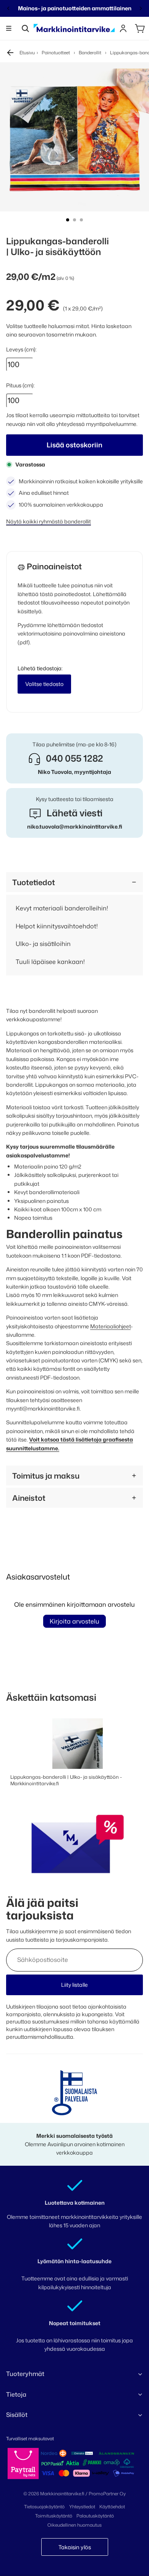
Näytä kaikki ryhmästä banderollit (49, 521)
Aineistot (29, 1498)
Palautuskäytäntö (95, 2516)
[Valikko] (9, 28)
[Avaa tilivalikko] (123, 28)
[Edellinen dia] (8, 8)
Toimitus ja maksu (46, 1476)
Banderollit (90, 53)
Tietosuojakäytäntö (44, 2507)
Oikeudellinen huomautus (74, 2525)
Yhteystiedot (82, 2507)
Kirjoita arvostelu (74, 1621)
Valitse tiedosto (44, 684)
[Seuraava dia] (141, 8)
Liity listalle (74, 1985)
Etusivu (27, 53)
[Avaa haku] (25, 28)
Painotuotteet (56, 53)
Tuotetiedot (34, 882)
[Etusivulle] (74, 28)
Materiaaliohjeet (110, 1326)
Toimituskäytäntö (54, 2516)
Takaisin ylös (75, 2547)
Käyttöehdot (112, 2507)
